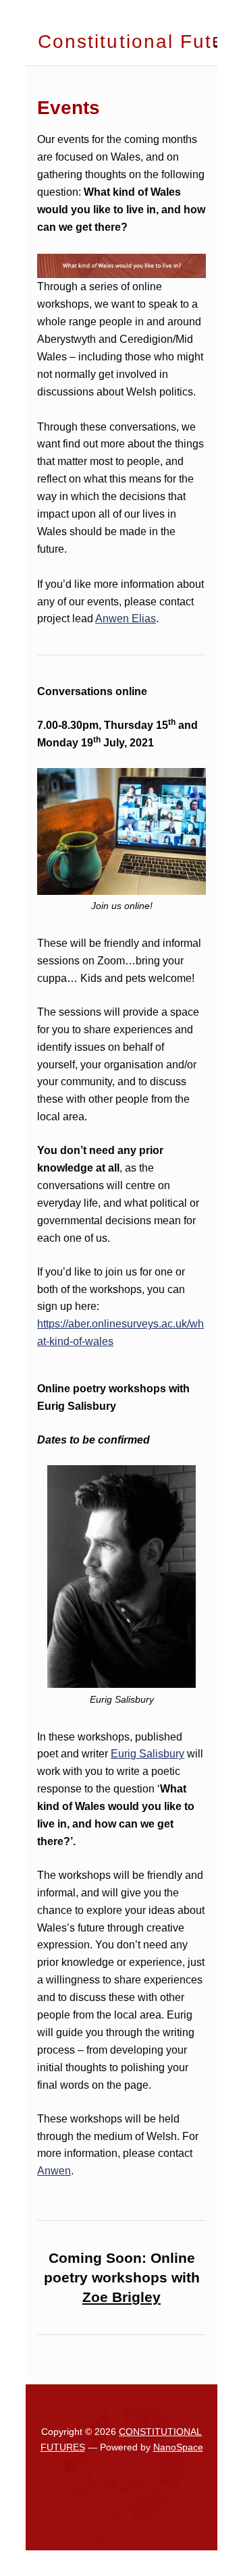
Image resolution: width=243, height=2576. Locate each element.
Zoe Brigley (122, 2297)
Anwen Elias (126, 619)
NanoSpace (178, 2447)
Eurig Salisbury (147, 1754)
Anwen (54, 2171)
